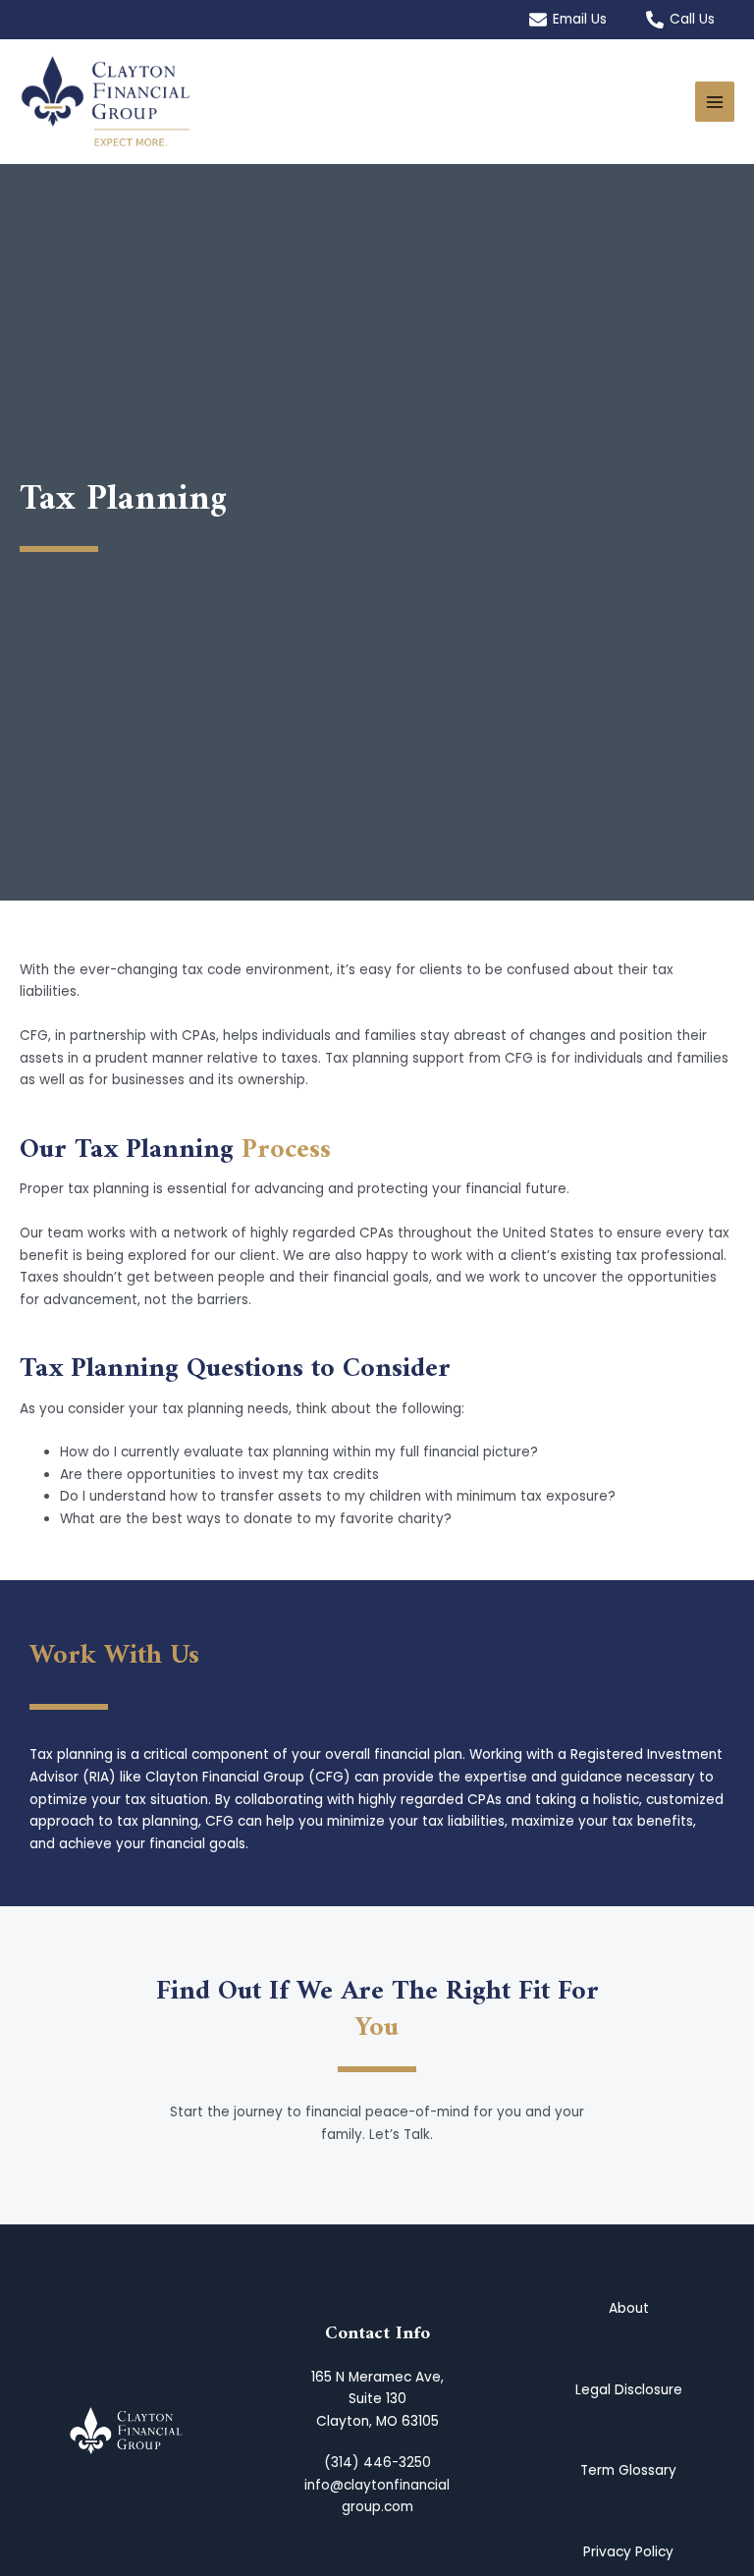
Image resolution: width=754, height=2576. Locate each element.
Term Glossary (628, 2470)
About (629, 2308)
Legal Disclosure (629, 2390)
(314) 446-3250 (377, 2463)
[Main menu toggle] (715, 102)
